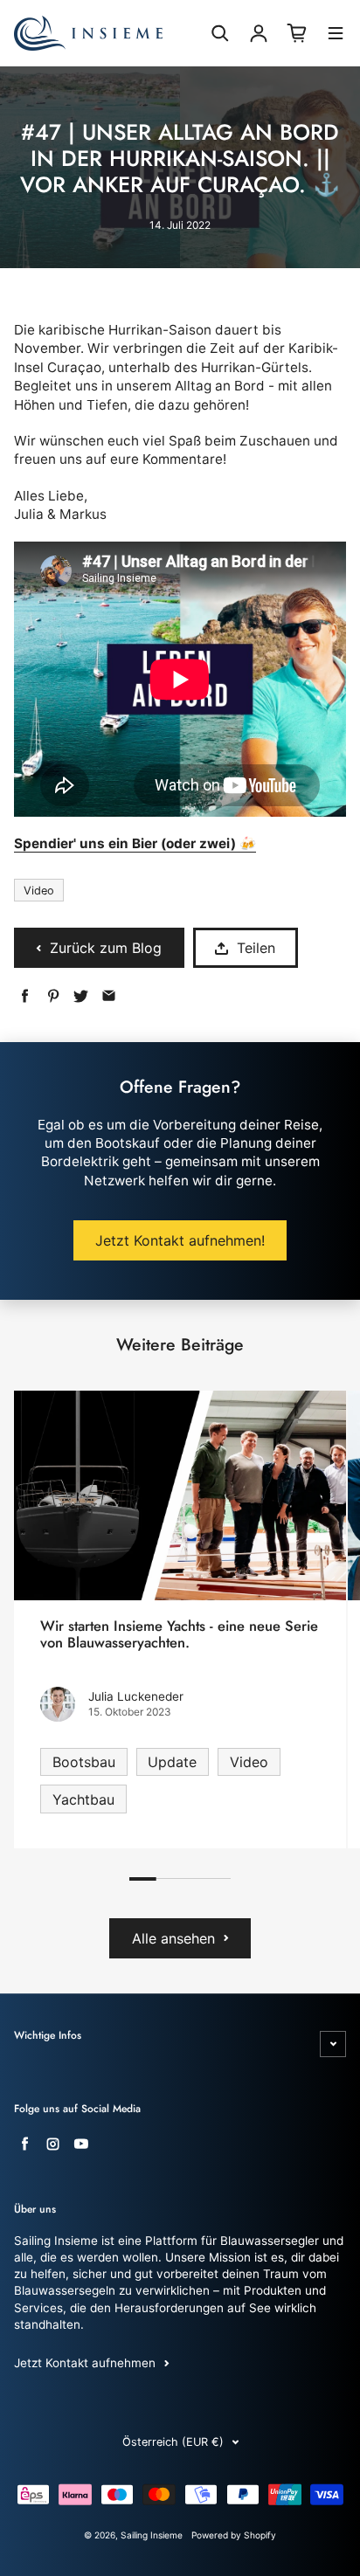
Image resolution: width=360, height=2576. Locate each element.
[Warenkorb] (297, 33)
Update (172, 1762)
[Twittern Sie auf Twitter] (81, 996)
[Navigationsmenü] (336, 35)
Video (39, 891)
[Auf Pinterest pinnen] (53, 996)
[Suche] (220, 33)
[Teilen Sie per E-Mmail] (109, 996)
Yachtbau (83, 1799)
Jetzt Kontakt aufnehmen (85, 2363)
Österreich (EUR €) (173, 2442)
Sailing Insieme (152, 2535)
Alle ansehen (173, 1938)
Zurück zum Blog (106, 948)
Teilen (256, 948)
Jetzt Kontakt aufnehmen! (180, 1240)
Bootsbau (84, 1762)
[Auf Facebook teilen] (25, 996)
